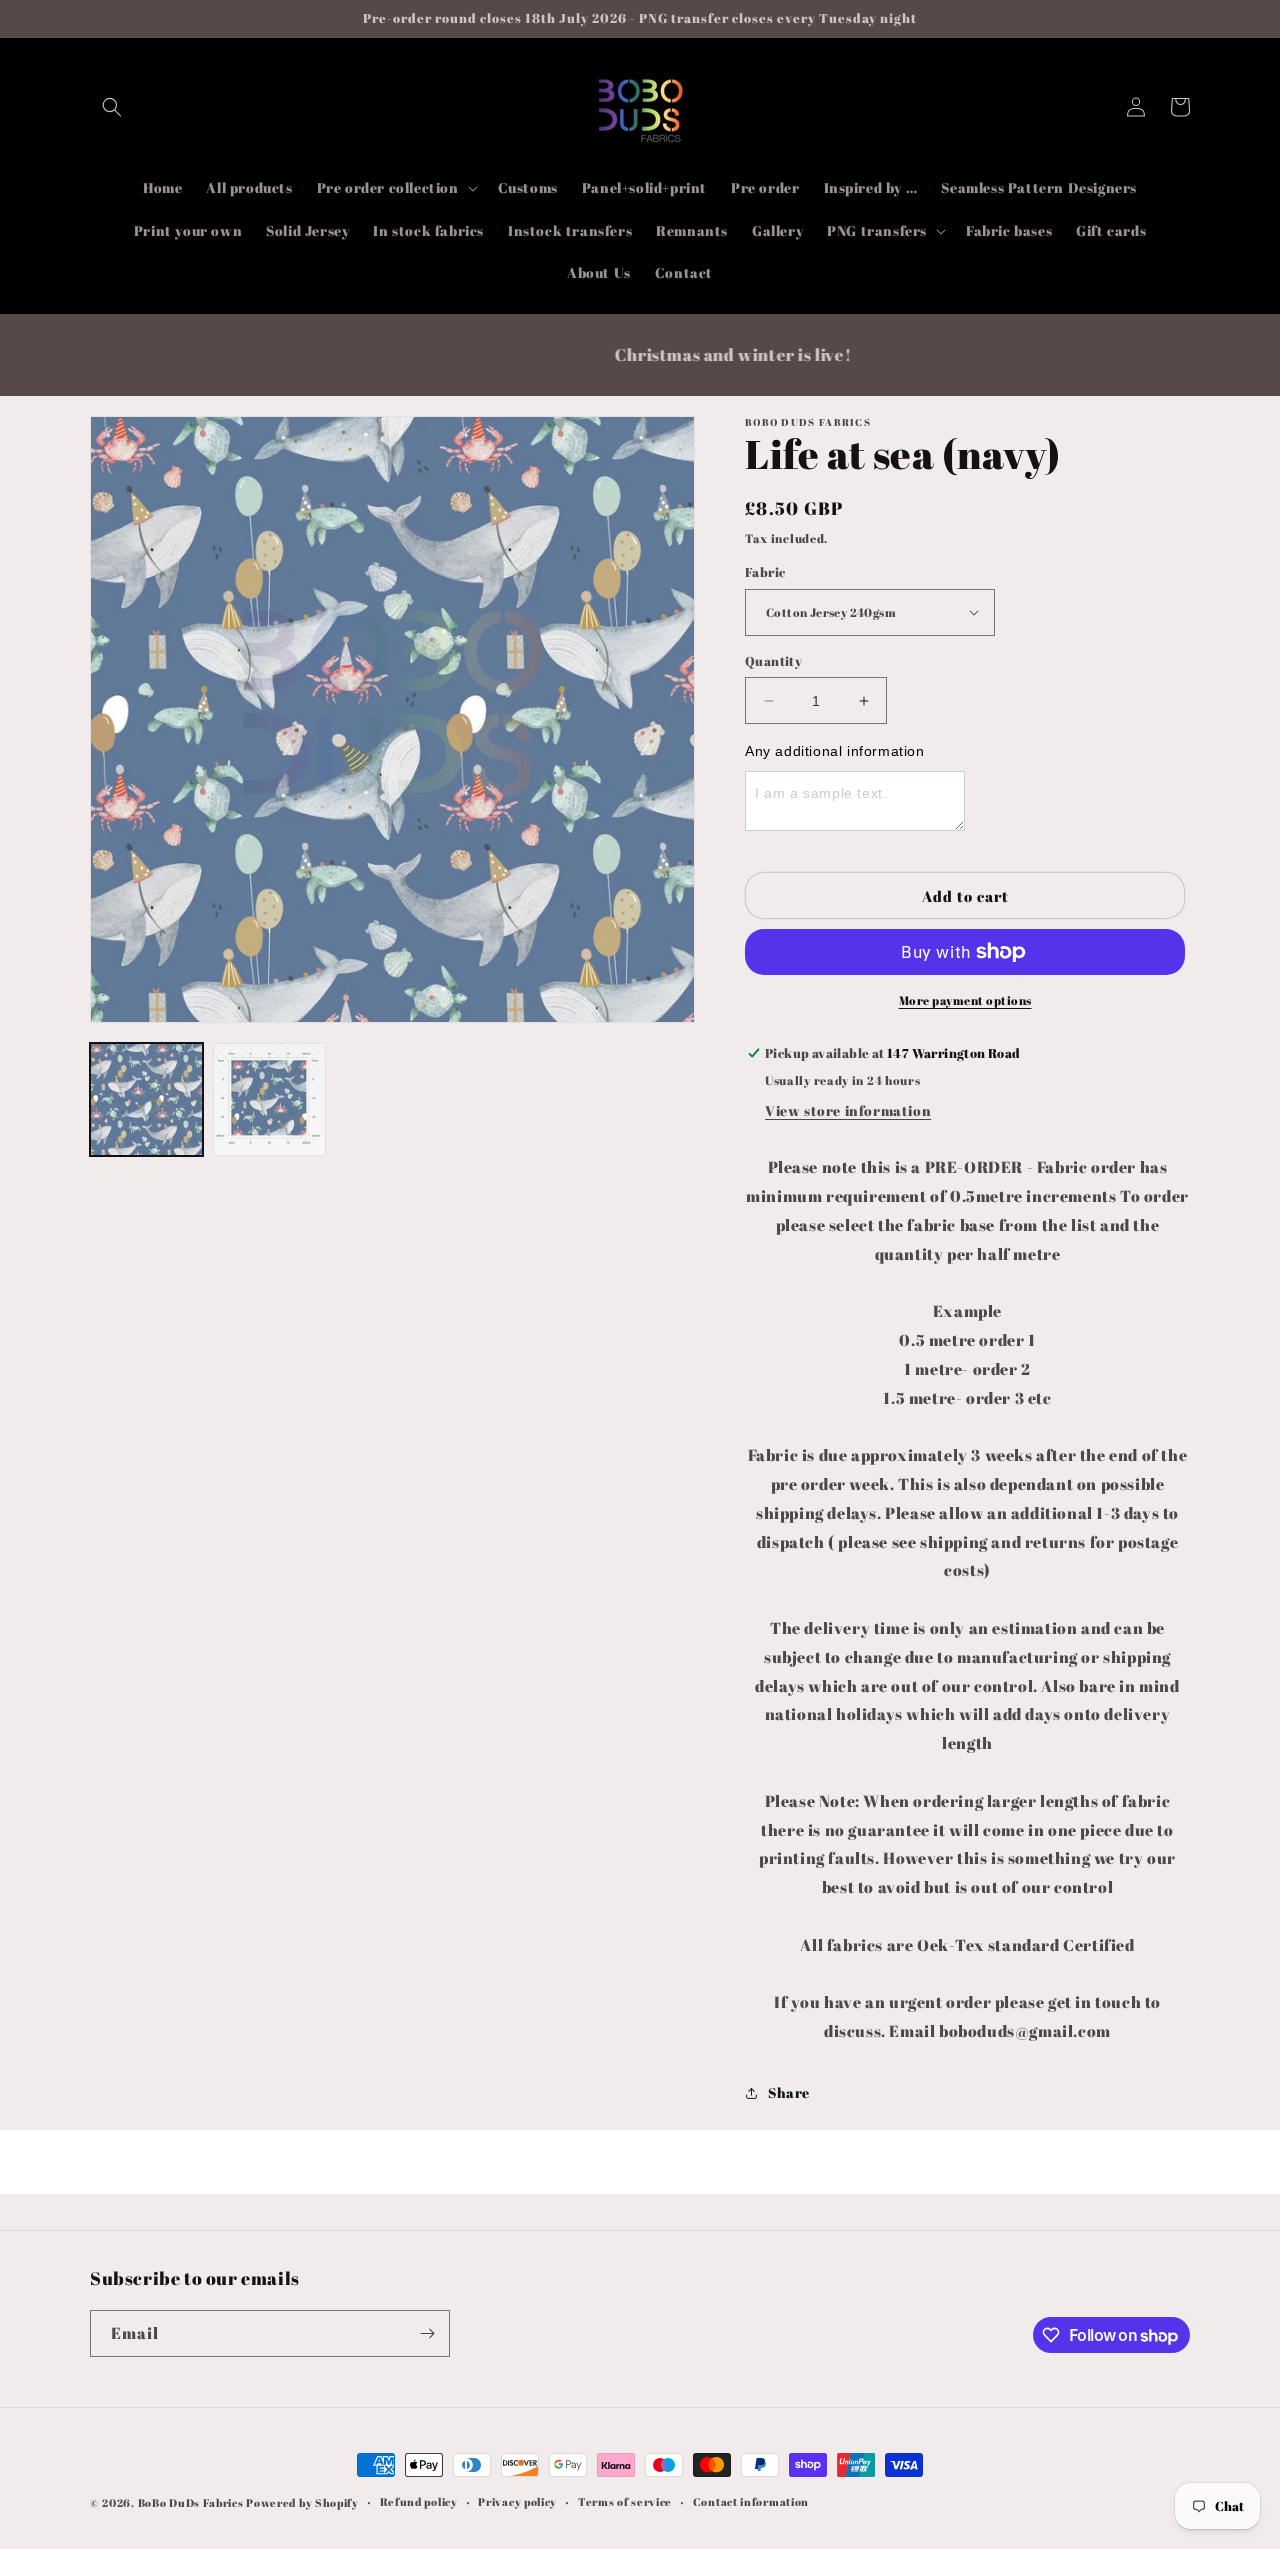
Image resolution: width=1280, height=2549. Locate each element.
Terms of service (625, 2501)
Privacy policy (517, 2501)
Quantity (773, 661)
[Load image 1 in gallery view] (146, 1099)
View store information (848, 1110)
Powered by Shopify (302, 2502)
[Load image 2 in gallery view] (269, 1099)
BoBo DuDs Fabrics (192, 2502)
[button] (112, 107)
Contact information (751, 2501)
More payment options (965, 1000)
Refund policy (419, 2501)
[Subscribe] (427, 2333)
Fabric (765, 572)
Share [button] (789, 2092)
